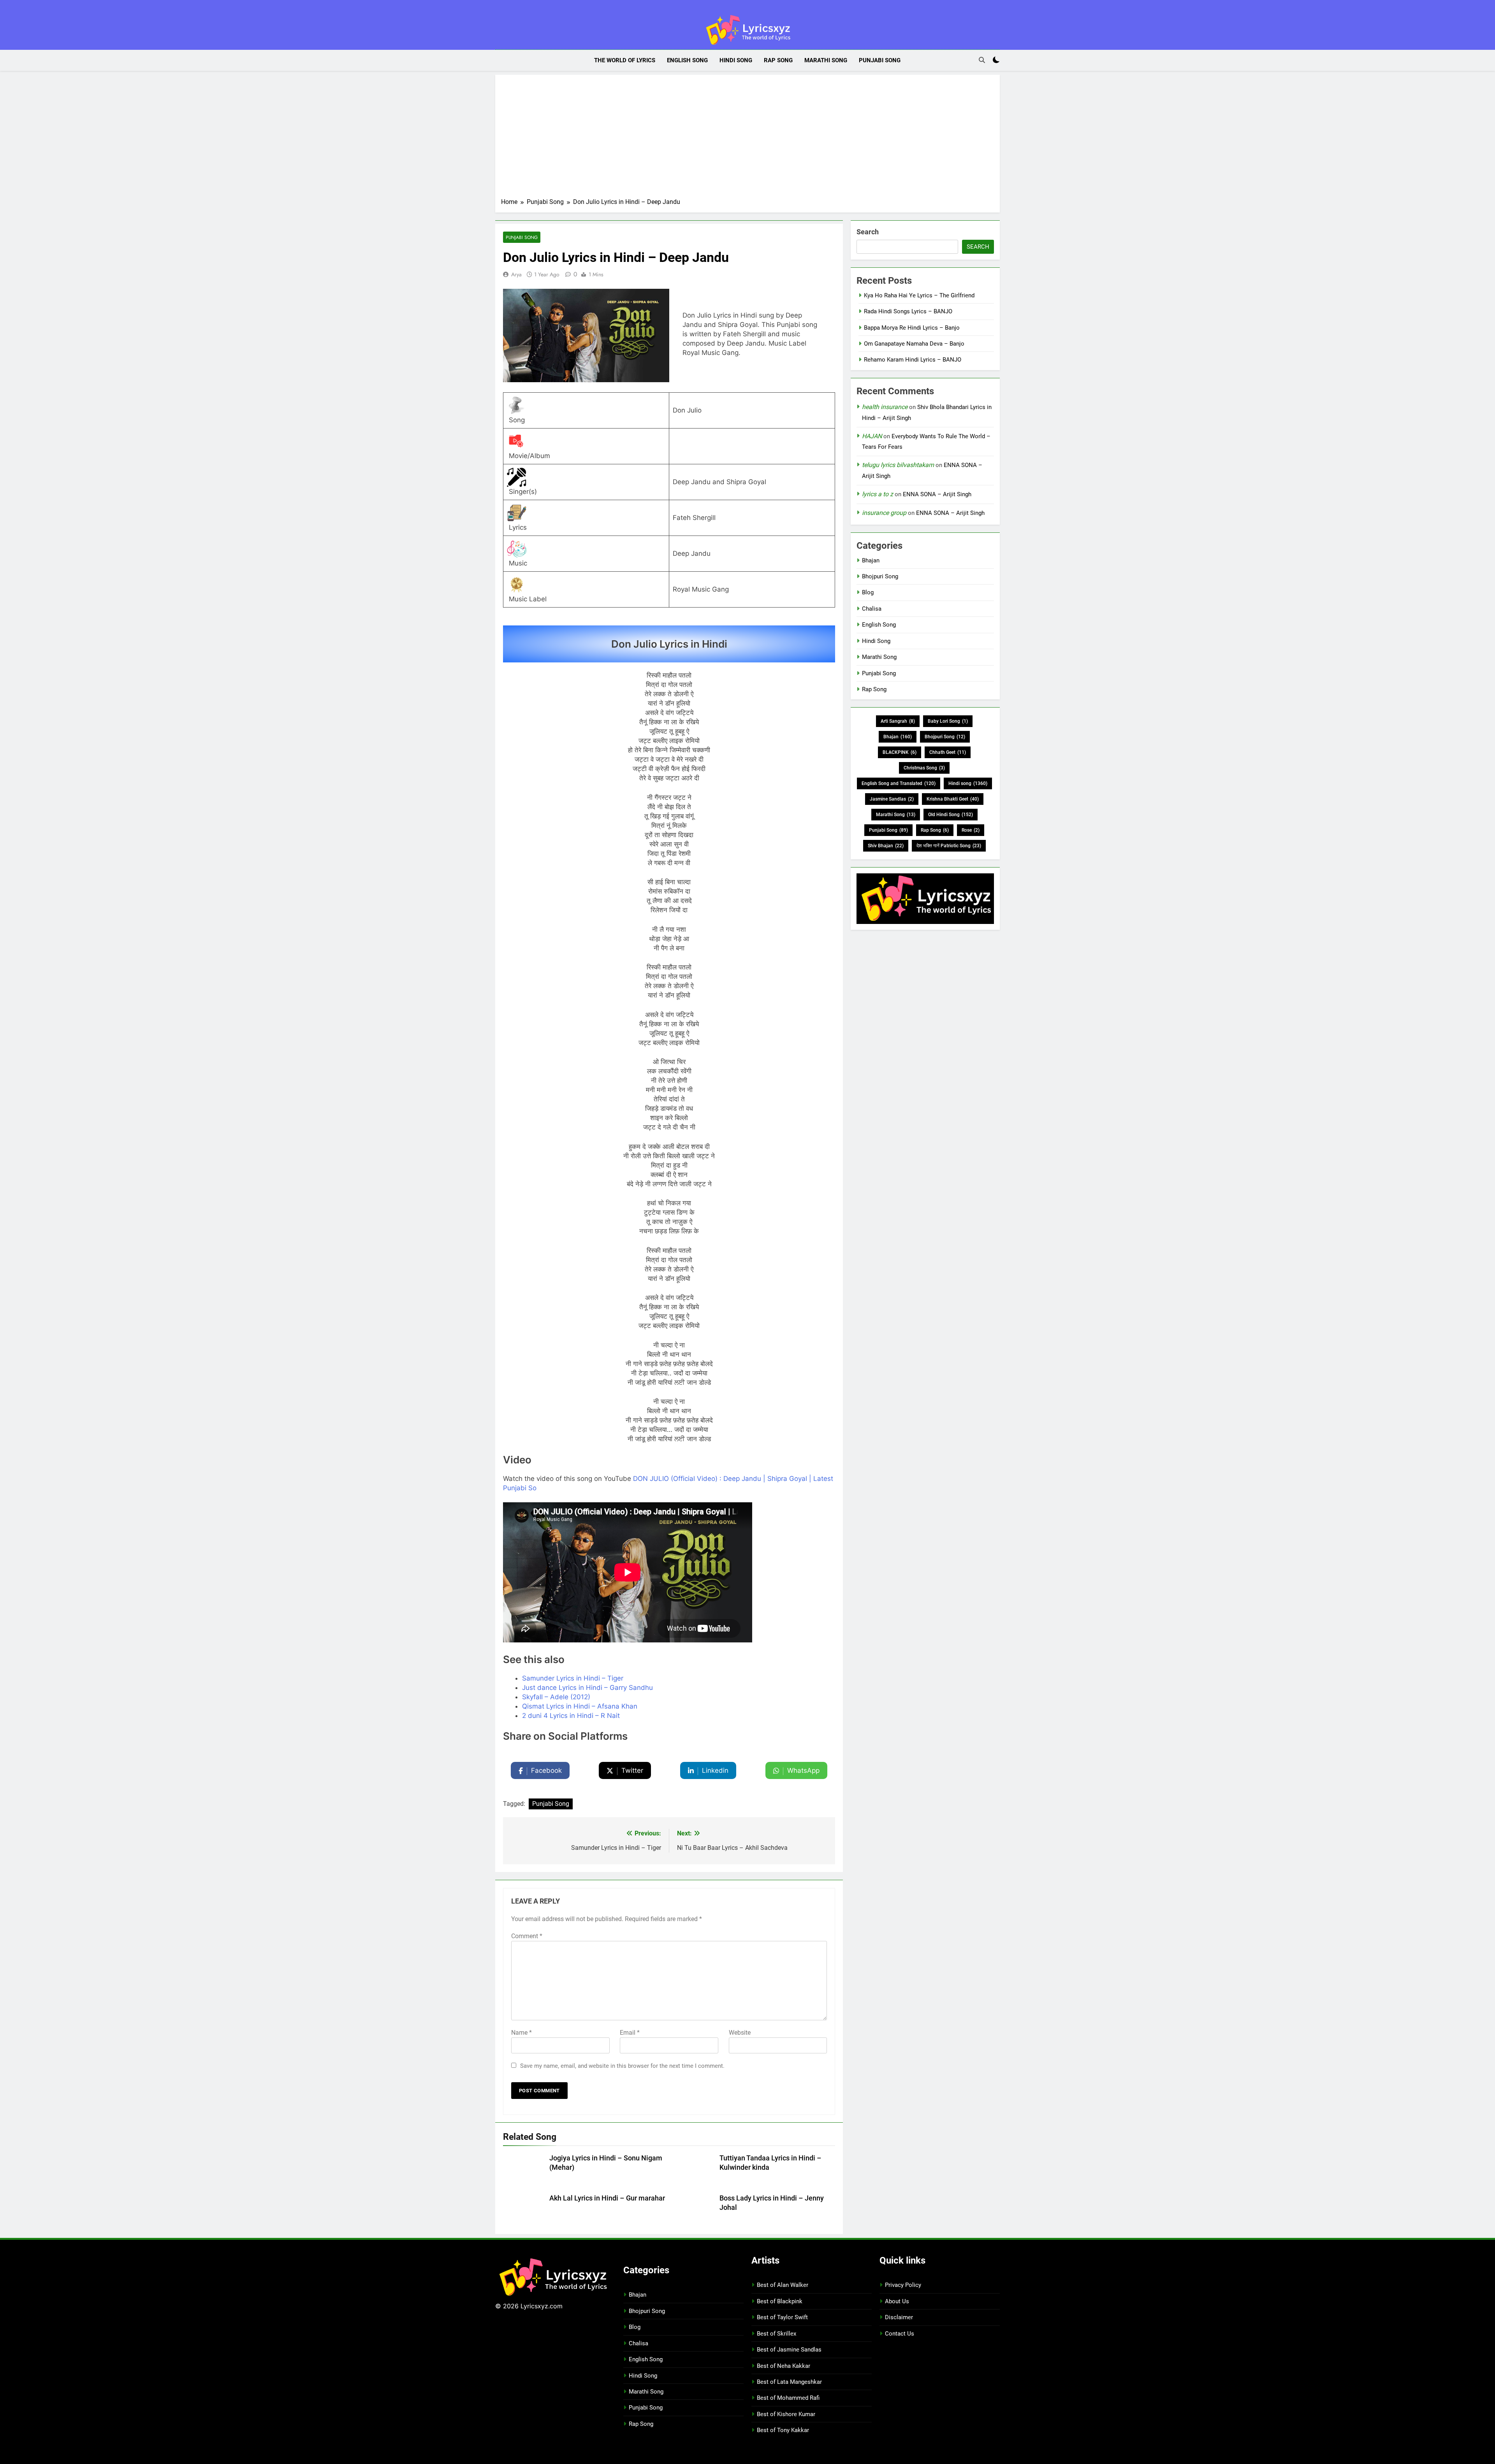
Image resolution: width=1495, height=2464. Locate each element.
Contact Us (900, 2334)
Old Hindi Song (951, 815)
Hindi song (968, 783)
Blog (868, 592)
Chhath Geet (948, 752)
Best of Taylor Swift (782, 2317)
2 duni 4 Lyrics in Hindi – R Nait (571, 1716)
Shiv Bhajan (886, 846)
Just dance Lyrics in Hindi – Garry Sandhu (587, 1688)
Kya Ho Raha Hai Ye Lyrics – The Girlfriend (919, 295)
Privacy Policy (903, 2285)
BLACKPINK (900, 752)
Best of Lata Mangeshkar (789, 2382)
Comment (527, 1936)
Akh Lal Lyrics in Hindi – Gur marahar (607, 2198)
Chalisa (872, 609)
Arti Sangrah (898, 721)
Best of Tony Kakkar (783, 2430)
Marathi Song (826, 60)
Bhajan (871, 560)
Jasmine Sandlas (892, 799)
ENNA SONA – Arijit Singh (937, 494)
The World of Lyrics (625, 60)
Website (740, 2033)
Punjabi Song (880, 60)
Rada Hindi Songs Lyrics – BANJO (908, 311)
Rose (971, 830)
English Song (687, 60)
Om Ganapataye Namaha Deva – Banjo (914, 344)
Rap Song (778, 60)
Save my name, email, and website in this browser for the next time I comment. (622, 2066)
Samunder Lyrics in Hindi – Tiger (573, 1678)
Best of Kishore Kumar (786, 2414)
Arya (516, 274)
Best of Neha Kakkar (784, 2366)
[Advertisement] (747, 139)
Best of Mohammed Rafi (788, 2398)
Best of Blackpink (780, 2301)
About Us (897, 2301)
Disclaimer (899, 2317)
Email (630, 2033)
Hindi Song (736, 60)
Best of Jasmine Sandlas (789, 2350)
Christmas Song (924, 768)
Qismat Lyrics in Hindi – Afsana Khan (580, 1706)
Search (868, 232)
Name (521, 2033)
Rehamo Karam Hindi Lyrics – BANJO (913, 360)
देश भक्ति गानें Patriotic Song (949, 846)
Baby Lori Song (948, 721)
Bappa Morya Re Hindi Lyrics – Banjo (912, 328)
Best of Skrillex (777, 2334)
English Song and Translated (899, 783)
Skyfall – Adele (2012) (556, 1697)
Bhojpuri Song (880, 576)
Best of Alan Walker (783, 2285)
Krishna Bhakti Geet (953, 799)
